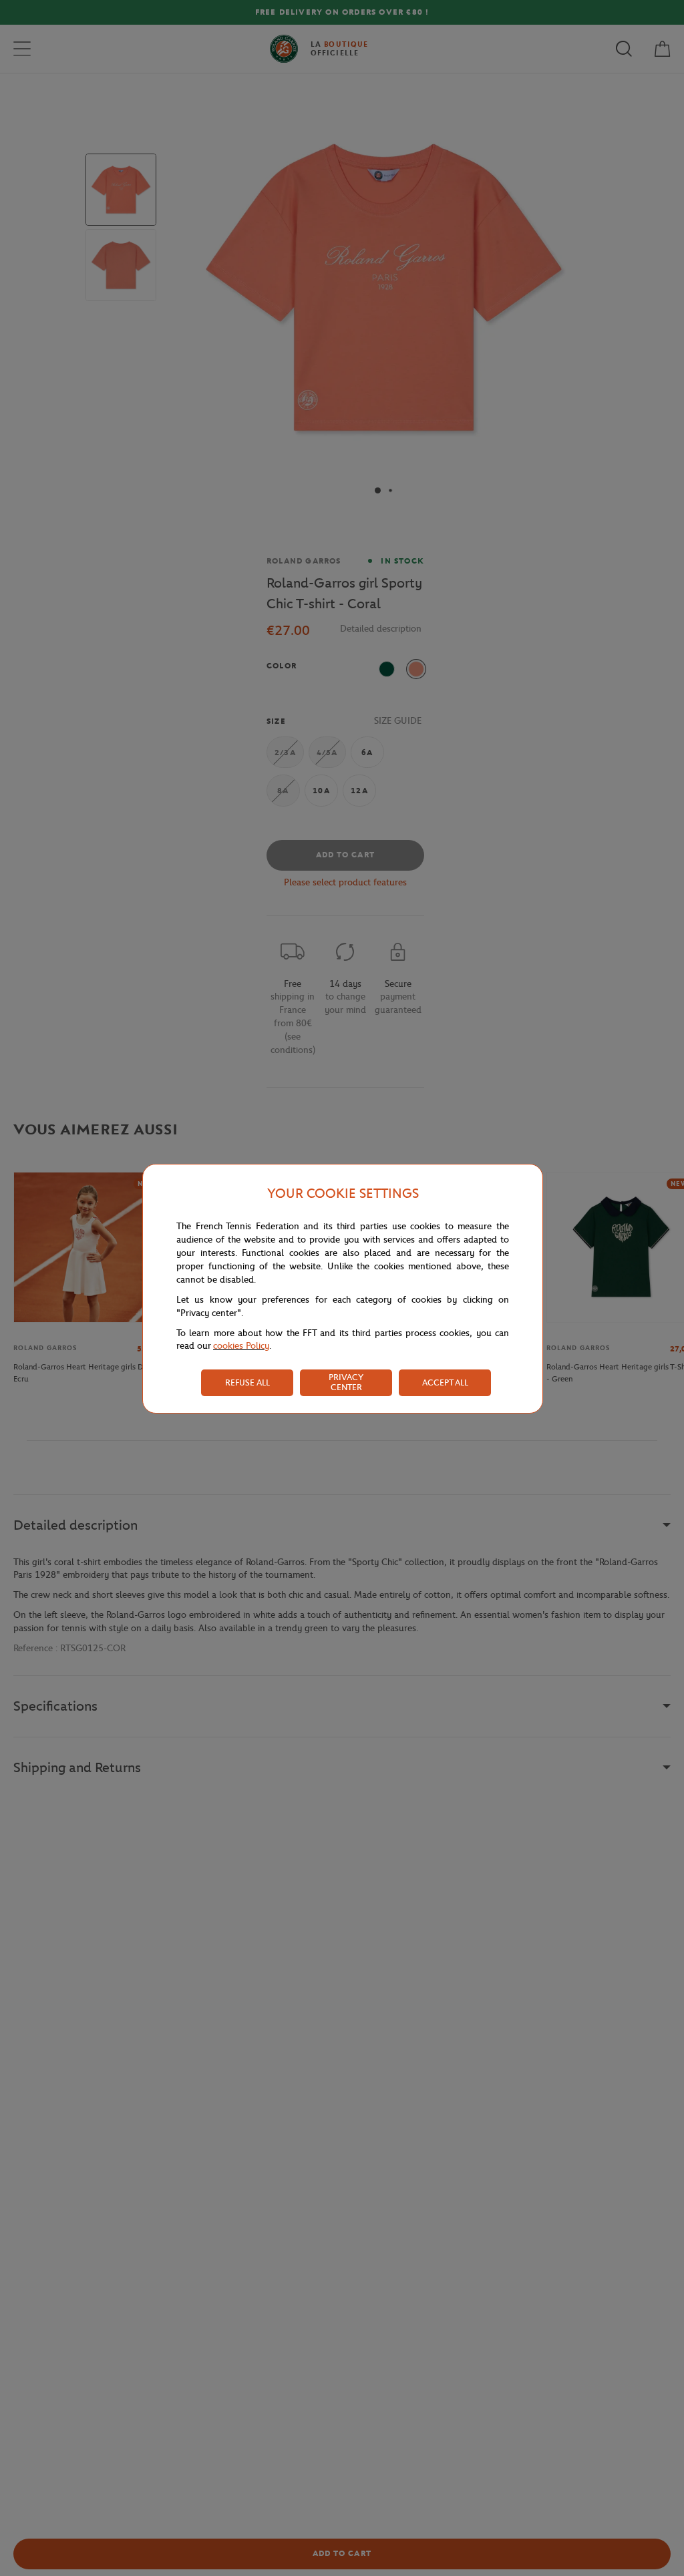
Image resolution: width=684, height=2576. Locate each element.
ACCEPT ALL (445, 1382)
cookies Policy (241, 1346)
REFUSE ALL (247, 1382)
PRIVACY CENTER (346, 1382)
